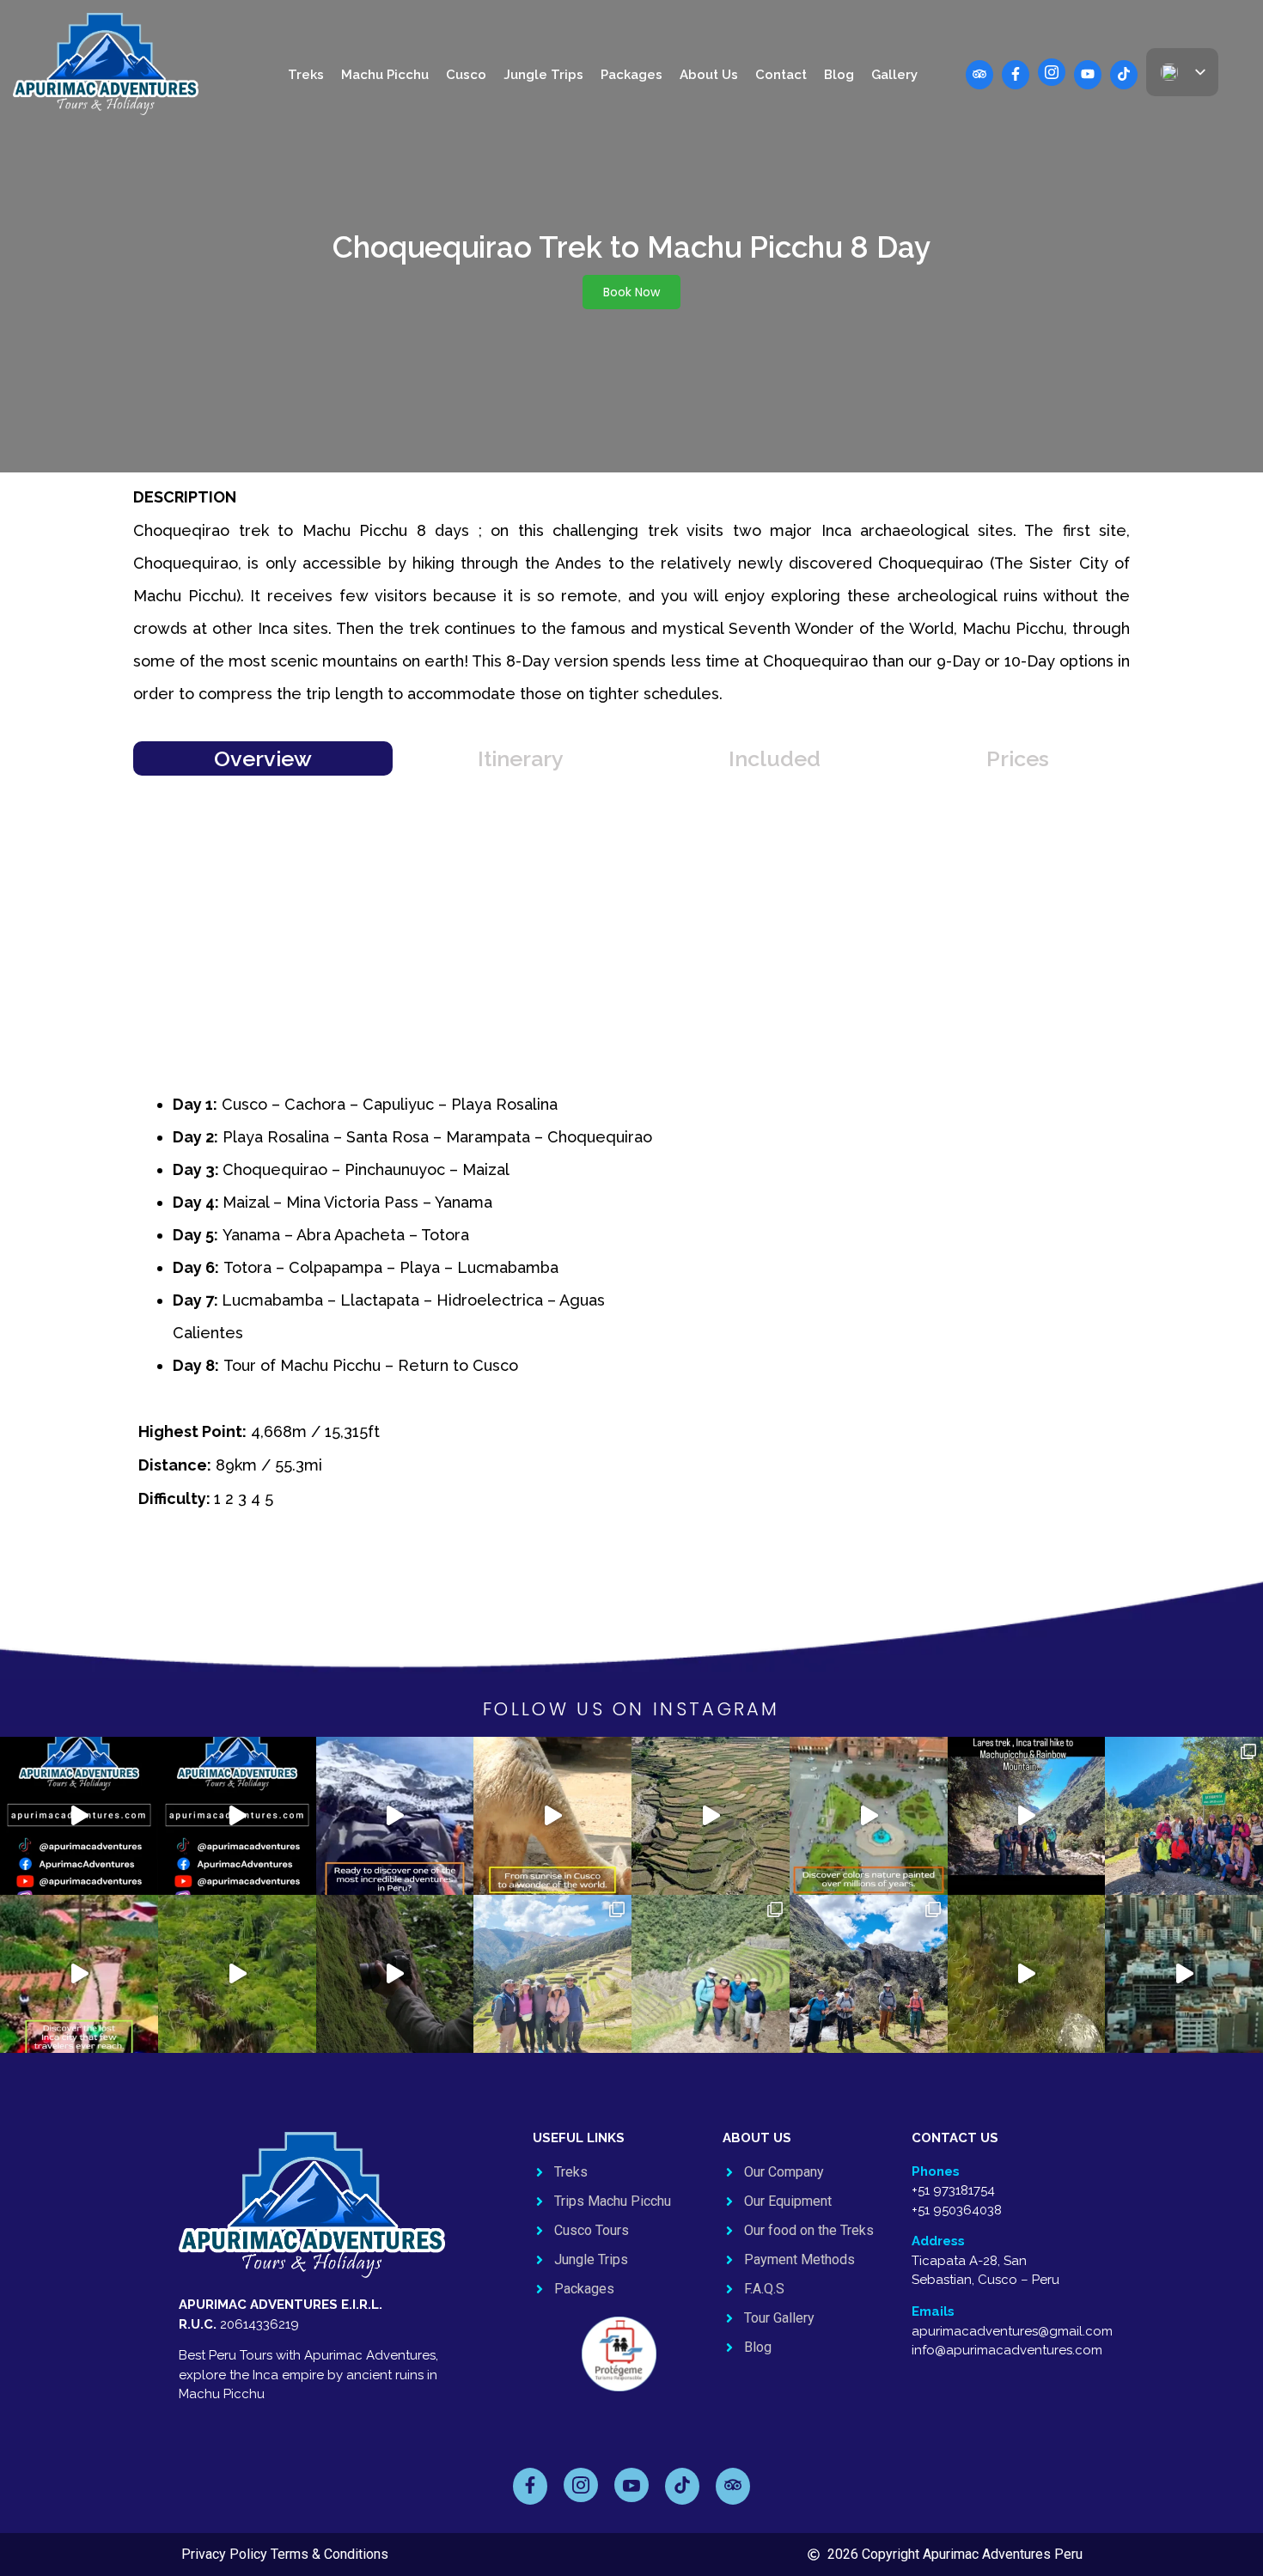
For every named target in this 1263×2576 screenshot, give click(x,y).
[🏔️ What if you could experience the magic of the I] (79, 1974)
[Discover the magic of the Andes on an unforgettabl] (395, 1816)
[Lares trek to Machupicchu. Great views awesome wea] (869, 1974)
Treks (306, 75)
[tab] (263, 758)
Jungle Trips (543, 75)
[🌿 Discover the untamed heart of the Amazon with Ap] (395, 1974)
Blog (839, 75)
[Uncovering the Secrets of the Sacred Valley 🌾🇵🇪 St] (711, 1816)
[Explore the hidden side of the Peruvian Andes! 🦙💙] (237, 1816)
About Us (709, 75)
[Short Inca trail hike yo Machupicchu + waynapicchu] (711, 1974)
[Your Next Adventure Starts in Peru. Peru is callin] (1184, 1974)
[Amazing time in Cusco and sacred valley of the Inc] (552, 1974)
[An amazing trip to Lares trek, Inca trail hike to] (1184, 1816)
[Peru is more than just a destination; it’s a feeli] (1027, 1974)
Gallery (894, 75)
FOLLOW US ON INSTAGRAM (631, 1709)
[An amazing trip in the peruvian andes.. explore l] (1027, 1816)
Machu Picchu (385, 75)
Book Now (631, 292)
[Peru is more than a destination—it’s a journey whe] (237, 1974)
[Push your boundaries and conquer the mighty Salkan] (79, 1816)
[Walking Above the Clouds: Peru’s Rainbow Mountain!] (869, 1816)
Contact (781, 75)
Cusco (466, 75)
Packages (631, 75)
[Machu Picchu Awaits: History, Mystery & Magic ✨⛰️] (552, 1816)
